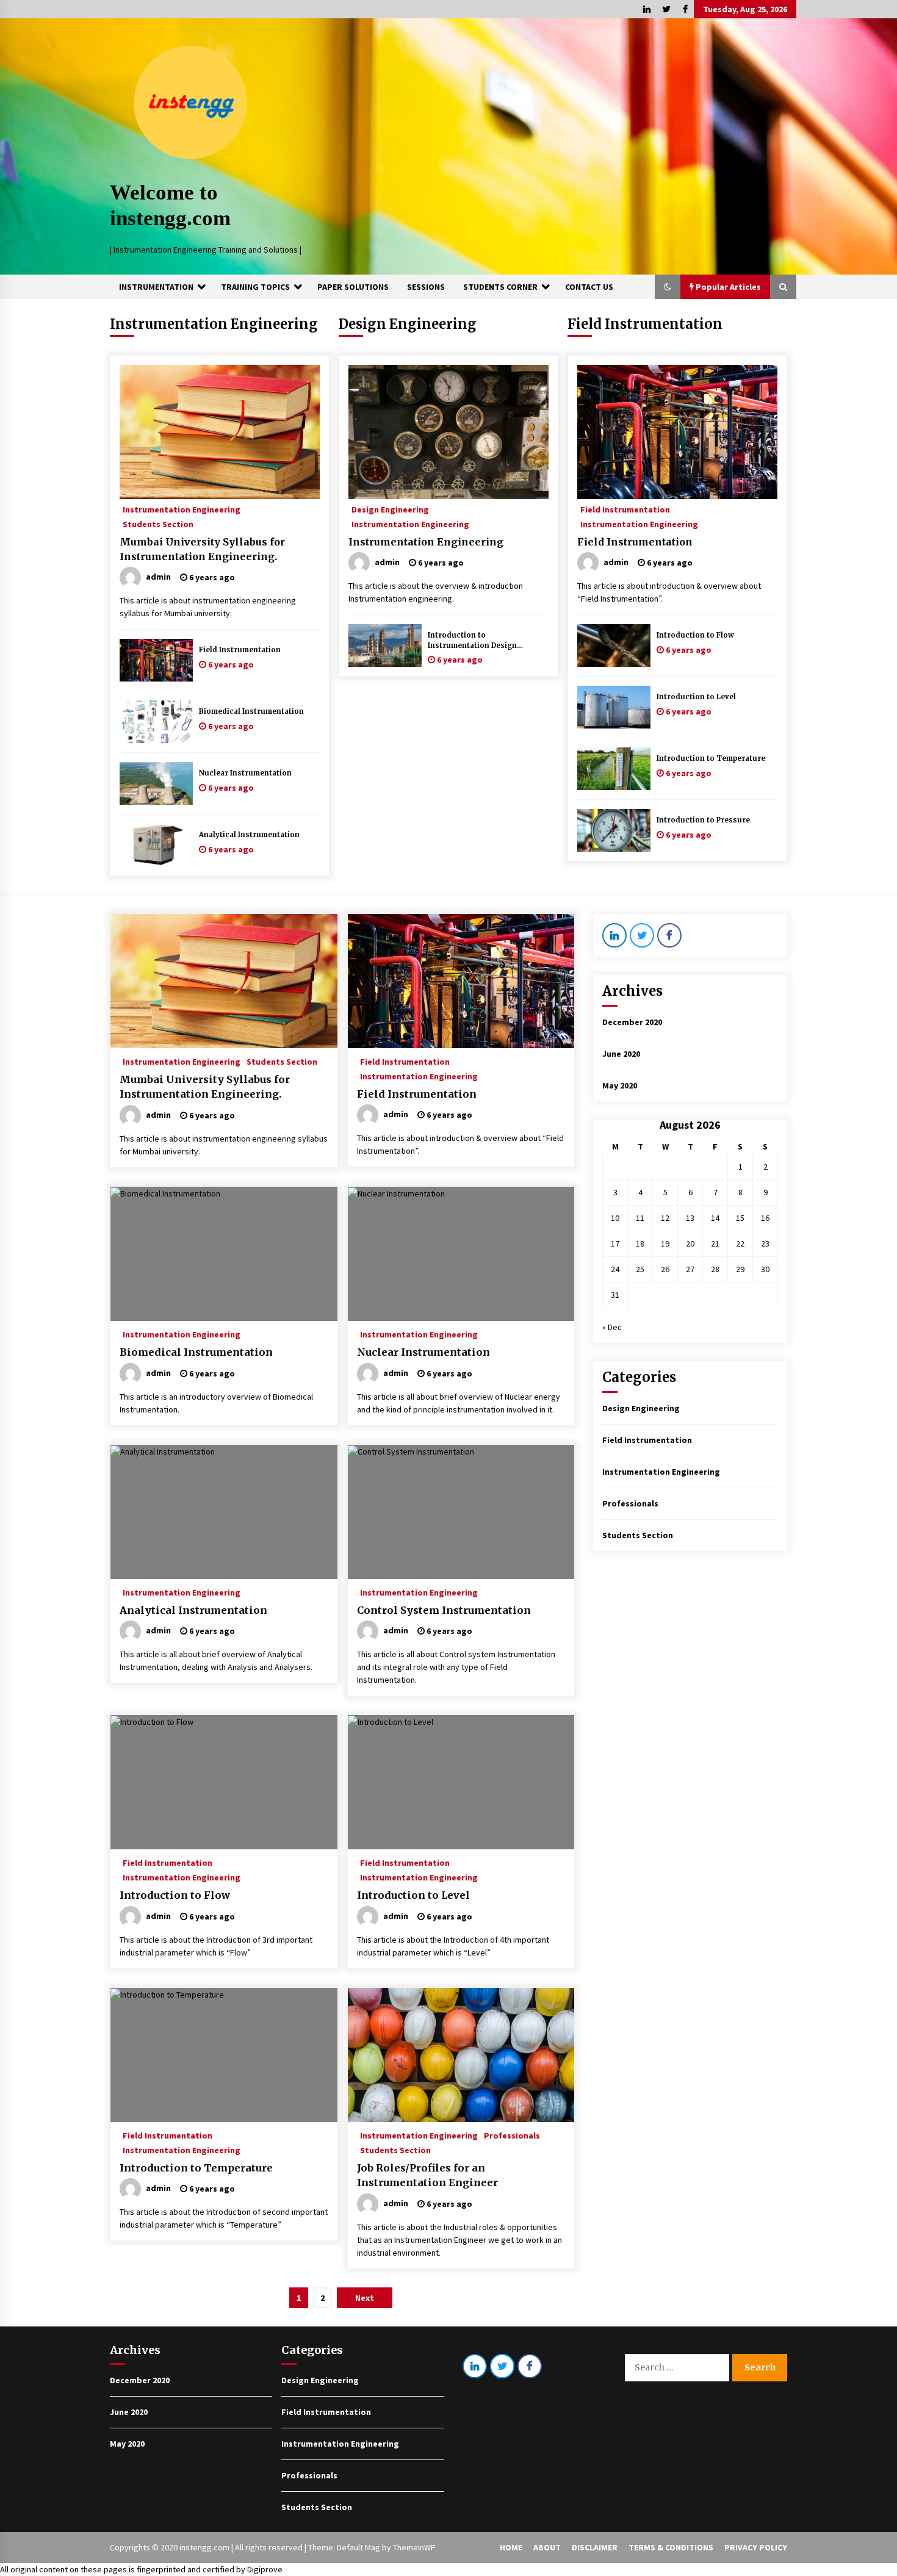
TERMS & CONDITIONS (671, 2547)
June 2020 (621, 1054)
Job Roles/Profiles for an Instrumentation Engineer (427, 2175)
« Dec (612, 1327)
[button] (668, 287)
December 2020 (632, 1022)
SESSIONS (426, 287)
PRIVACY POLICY (756, 2547)
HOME (511, 2547)
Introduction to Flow (695, 635)
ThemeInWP (414, 2547)
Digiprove (265, 2569)
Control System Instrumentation (444, 1610)
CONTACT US (589, 287)
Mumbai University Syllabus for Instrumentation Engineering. (202, 549)
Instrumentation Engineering (214, 324)
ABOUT (547, 2547)
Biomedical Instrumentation (251, 711)
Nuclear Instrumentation (245, 773)
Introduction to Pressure (703, 820)
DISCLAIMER (595, 2547)
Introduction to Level (696, 697)
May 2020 (620, 1085)
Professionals (512, 2135)
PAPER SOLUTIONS (353, 287)
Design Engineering (408, 324)
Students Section (158, 523)
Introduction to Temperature (711, 758)
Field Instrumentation (240, 650)
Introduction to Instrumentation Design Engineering (472, 641)
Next (365, 2298)
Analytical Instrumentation (249, 835)
